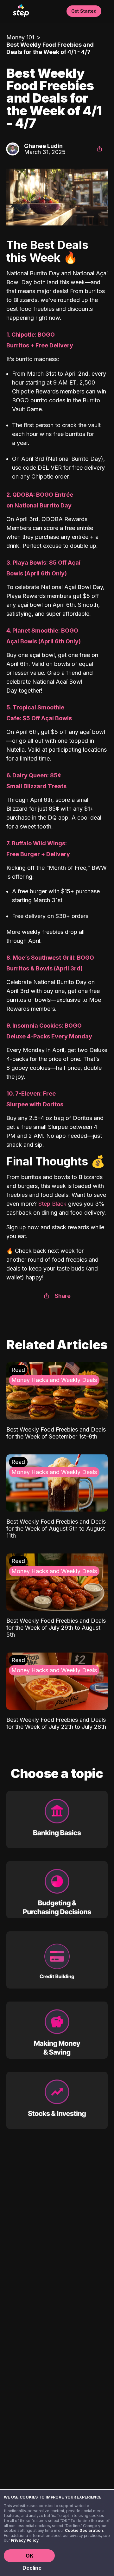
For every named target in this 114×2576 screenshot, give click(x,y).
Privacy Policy (25, 2540)
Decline (32, 2568)
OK (29, 2556)
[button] (99, 149)
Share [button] (63, 1296)
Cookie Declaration (84, 2530)
